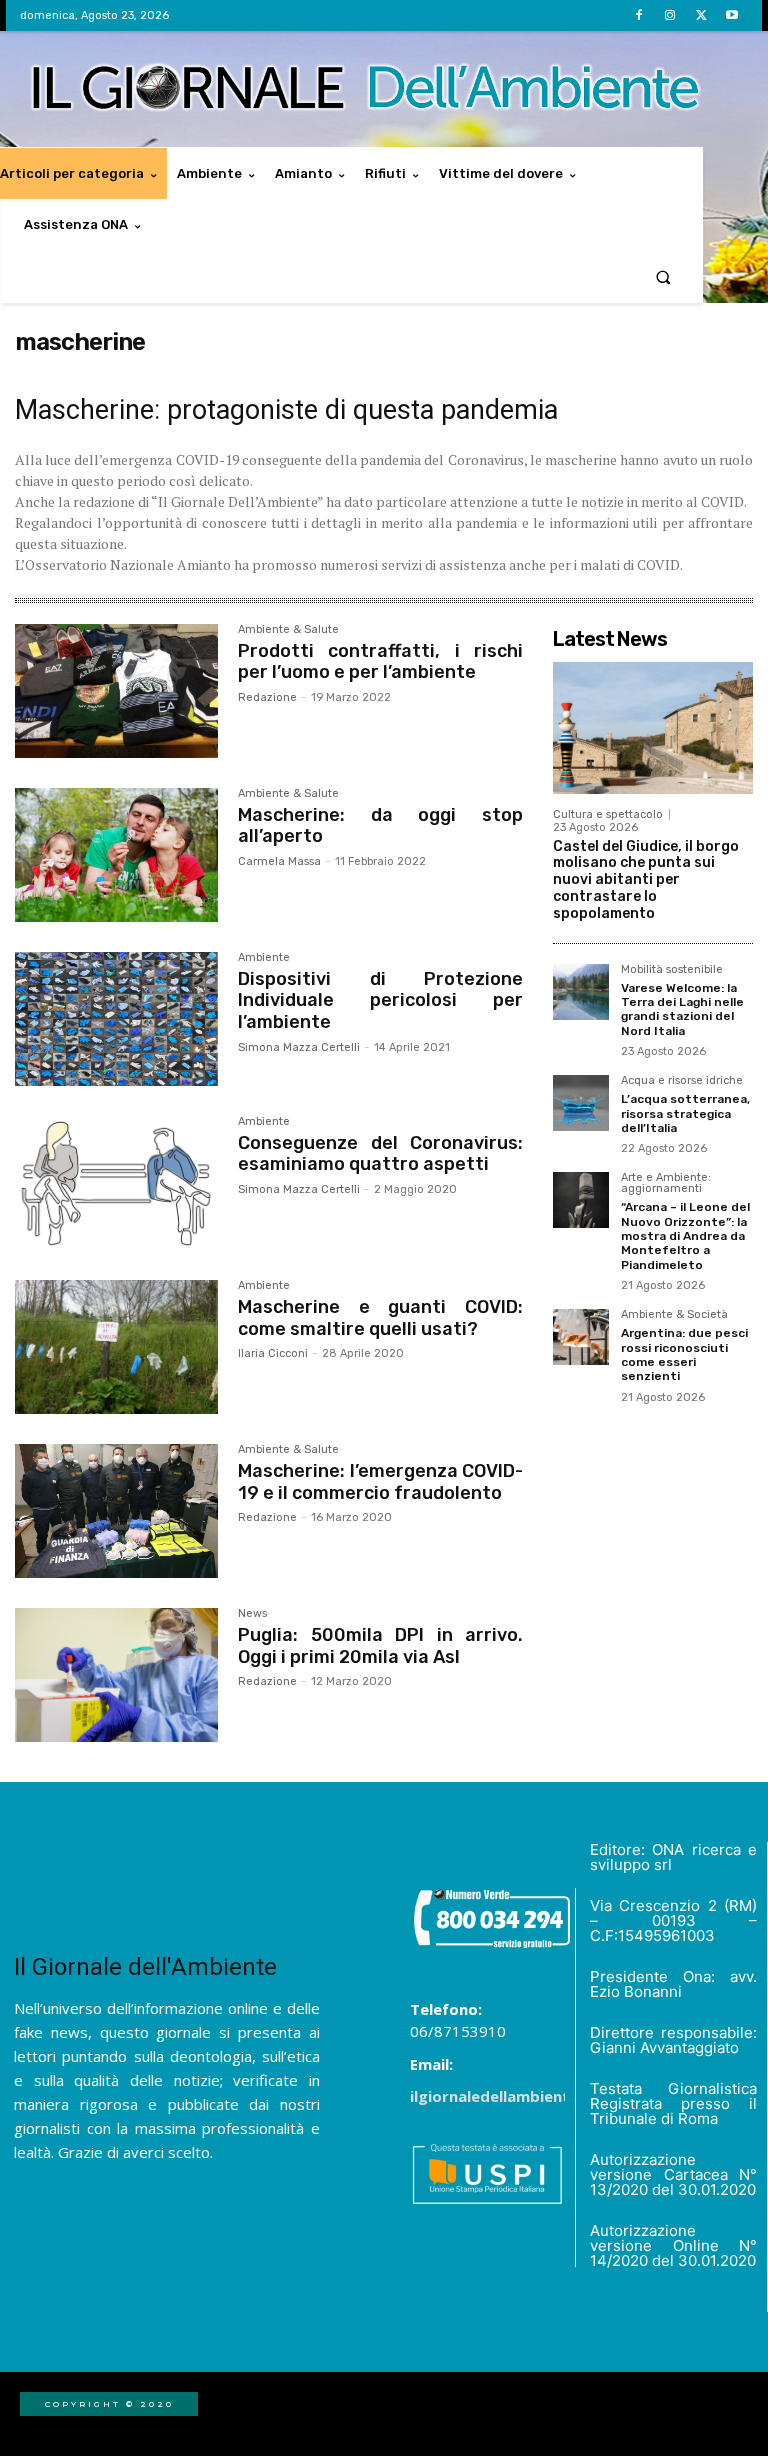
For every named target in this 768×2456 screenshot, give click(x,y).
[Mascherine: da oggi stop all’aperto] (116, 855)
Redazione (267, 697)
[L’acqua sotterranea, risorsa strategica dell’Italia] (581, 1103)
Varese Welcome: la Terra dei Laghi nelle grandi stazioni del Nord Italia (682, 1009)
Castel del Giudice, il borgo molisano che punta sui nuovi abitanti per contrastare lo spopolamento (646, 880)
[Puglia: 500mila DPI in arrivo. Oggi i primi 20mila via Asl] (116, 1675)
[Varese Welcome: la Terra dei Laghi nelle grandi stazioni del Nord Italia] (581, 992)
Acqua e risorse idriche (682, 1081)
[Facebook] (638, 15)
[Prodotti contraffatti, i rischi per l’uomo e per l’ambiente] (116, 691)
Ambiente (264, 958)
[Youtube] (732, 15)
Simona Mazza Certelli (299, 1047)
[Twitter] (701, 15)
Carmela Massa (279, 861)
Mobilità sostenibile (672, 970)
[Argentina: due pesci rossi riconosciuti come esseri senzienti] (581, 1337)
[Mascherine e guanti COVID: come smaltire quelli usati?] (116, 1347)
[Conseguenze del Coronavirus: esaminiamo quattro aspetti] (116, 1183)
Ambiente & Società (674, 1315)
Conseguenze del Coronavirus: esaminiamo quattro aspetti (380, 1154)
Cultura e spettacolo (608, 814)
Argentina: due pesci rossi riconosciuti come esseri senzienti (684, 1354)
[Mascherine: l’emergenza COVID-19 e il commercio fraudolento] (116, 1511)
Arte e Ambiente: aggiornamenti (666, 1183)
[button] (663, 276)
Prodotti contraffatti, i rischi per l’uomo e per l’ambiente (380, 662)
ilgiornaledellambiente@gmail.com (540, 2096)
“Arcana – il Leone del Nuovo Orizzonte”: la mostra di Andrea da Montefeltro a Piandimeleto (685, 1236)
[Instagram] (669, 15)
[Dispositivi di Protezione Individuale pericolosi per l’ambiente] (116, 1019)
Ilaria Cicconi (273, 1353)
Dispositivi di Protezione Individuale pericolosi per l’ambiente (380, 1000)
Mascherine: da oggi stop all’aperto (380, 826)
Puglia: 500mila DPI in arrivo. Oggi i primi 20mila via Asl (380, 1646)
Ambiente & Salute (288, 630)
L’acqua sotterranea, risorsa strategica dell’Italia (685, 1113)
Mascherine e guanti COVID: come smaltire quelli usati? (380, 1318)
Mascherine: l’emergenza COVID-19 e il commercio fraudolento (380, 1482)
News (252, 1614)
